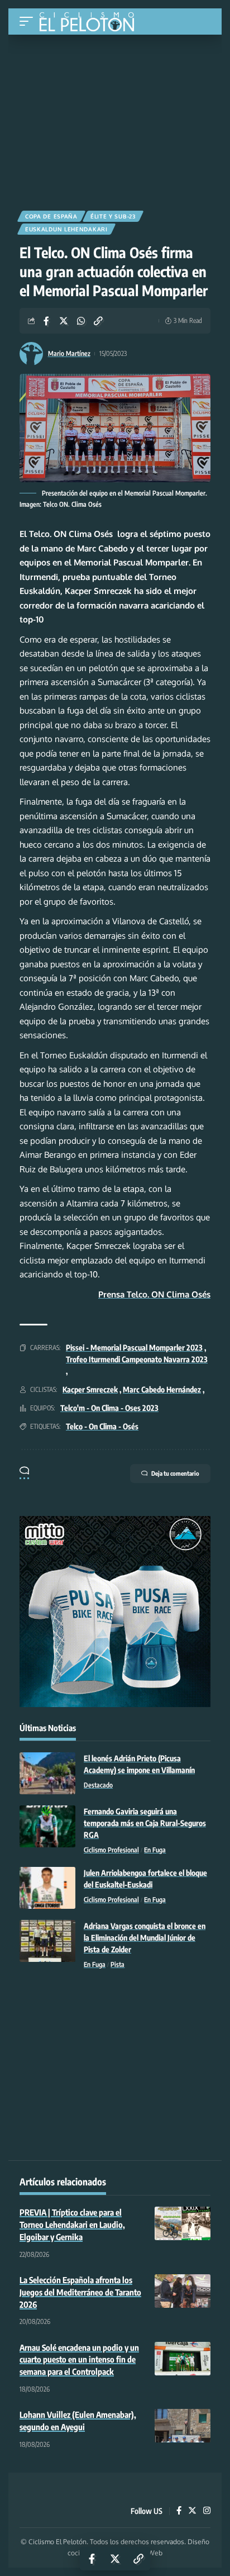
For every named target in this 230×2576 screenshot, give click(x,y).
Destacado (98, 1785)
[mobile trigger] (29, 22)
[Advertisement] (115, 118)
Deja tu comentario (175, 1473)
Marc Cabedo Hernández (162, 1389)
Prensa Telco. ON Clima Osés (154, 1294)
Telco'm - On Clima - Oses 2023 (109, 1408)
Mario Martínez (69, 353)
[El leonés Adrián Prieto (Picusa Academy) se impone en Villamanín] (47, 1773)
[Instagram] (207, 2511)
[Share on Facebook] (46, 321)
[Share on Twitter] (64, 321)
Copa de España (51, 216)
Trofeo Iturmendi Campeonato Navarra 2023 (137, 1359)
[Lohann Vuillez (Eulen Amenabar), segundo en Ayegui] (183, 2426)
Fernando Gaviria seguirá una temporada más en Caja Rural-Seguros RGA (145, 1823)
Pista (118, 1964)
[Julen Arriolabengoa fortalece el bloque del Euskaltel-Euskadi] (47, 1888)
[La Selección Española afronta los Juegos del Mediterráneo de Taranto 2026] (183, 2291)
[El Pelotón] (91, 23)
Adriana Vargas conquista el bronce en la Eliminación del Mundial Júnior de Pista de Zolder (145, 1938)
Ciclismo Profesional (111, 1850)
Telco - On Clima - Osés (102, 1426)
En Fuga (155, 1850)
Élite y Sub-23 (113, 216)
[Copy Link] (98, 321)
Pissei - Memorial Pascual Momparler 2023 (134, 1348)
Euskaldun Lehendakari (66, 229)
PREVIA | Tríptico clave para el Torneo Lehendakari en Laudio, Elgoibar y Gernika (72, 2225)
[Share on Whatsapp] (81, 321)
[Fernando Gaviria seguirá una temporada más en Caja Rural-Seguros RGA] (47, 1826)
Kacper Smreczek (90, 1389)
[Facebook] (179, 2511)
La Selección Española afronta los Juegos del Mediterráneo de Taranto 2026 (80, 2292)
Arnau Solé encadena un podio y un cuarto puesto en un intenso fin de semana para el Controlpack (79, 2360)
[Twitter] (192, 2511)
